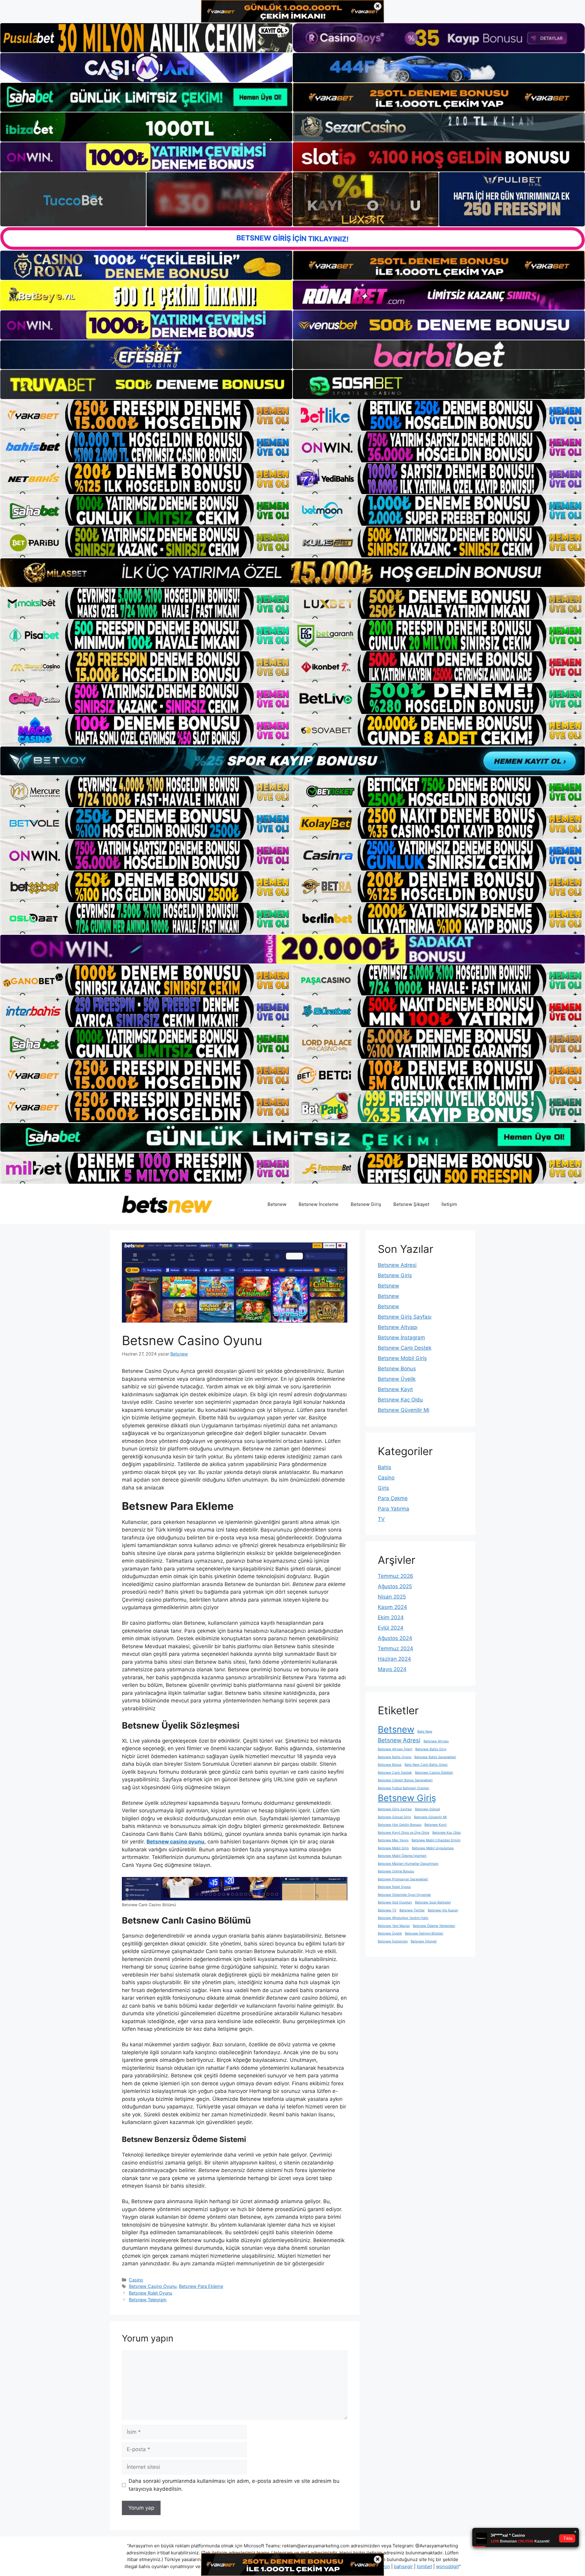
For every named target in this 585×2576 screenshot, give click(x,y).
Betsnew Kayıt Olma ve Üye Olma (404, 1833)
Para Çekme (393, 1498)
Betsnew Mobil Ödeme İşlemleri (402, 1856)
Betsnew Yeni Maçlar (394, 1926)
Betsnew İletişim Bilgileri (424, 1933)
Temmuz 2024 (395, 1648)
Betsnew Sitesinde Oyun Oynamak (404, 1895)
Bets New (425, 1731)
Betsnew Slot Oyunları (395, 1902)
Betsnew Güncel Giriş (394, 1817)
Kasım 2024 (392, 1607)
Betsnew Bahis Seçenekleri (435, 1757)
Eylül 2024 (391, 1628)
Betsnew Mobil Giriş (402, 1358)
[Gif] (292, 573)
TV (381, 1519)
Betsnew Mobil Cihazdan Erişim (436, 1840)
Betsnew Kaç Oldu (400, 1400)
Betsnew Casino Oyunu (153, 2286)
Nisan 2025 (392, 1597)
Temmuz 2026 (395, 1576)
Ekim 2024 (391, 1617)
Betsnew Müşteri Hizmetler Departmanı (408, 1864)
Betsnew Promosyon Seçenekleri (403, 1879)
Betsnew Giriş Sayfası (405, 1317)
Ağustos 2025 (395, 1586)
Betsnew (277, 1204)
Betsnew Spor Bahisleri (433, 1902)
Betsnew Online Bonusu (396, 1871)
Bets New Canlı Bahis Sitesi (426, 1765)
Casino (136, 2280)
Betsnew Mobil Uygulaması (433, 1848)
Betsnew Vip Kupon (443, 1910)
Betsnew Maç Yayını (393, 1840)
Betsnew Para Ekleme (201, 2286)
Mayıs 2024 (392, 1669)
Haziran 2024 (394, 1659)
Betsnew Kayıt (395, 1389)
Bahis (385, 1467)
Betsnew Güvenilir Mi (404, 1410)
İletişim (449, 1204)
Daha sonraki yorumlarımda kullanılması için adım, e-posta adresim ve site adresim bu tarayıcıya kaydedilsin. (234, 2485)
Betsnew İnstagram (401, 1337)
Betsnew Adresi (397, 1265)
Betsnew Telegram (148, 2300)
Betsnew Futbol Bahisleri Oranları (404, 1788)
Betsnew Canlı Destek (405, 1348)
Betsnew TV (387, 1910)
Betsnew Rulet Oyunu (151, 2293)
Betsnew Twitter (412, 1910)
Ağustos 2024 (395, 1638)
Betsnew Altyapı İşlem (395, 1749)
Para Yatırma (394, 1509)
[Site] (146, 415)
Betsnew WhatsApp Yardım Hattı (403, 1918)
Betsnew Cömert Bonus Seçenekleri (405, 1780)
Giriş (383, 1488)
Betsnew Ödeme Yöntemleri (434, 1926)
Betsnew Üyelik (397, 1379)
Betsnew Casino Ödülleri (434, 1773)
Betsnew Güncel (427, 1809)
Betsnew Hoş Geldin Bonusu (400, 1825)
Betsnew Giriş (366, 1204)
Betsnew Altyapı (398, 1327)
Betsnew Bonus (397, 1369)
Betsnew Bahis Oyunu (395, 1757)
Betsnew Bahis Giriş (431, 1749)
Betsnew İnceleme (319, 1204)
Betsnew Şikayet (411, 1204)
